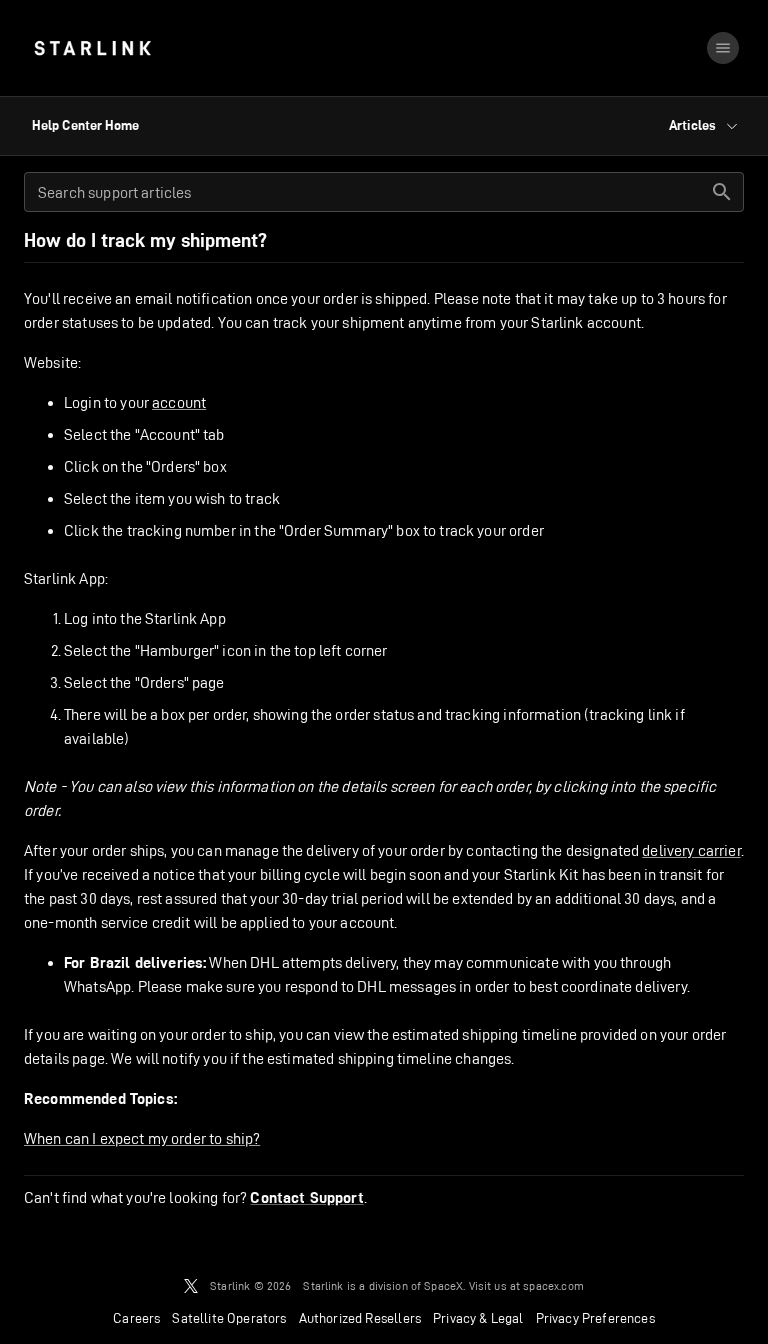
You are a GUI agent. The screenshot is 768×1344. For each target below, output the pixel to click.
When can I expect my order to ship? (142, 1138)
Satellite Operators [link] (229, 1318)
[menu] (723, 48)
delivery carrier (691, 850)
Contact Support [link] (306, 1198)
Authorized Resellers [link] (360, 1318)
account (179, 402)
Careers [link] (136, 1318)
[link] (92, 48)
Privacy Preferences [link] (595, 1318)
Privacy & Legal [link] (478, 1318)
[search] (722, 192)
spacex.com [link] (553, 1285)
